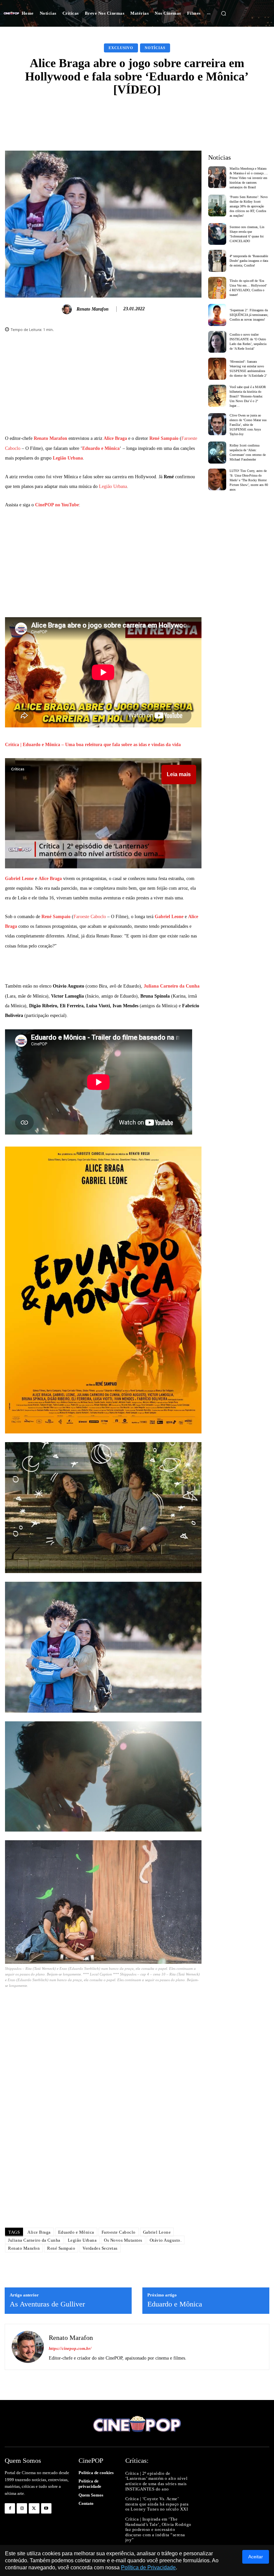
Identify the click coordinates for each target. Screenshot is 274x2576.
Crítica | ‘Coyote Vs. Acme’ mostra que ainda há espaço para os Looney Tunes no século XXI (157, 2504)
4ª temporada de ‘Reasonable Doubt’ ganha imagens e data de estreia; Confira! (249, 261)
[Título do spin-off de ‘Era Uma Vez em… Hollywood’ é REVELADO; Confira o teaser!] (217, 288)
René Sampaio (164, 438)
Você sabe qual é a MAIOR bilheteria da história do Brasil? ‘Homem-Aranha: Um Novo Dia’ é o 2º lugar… (248, 396)
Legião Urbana (68, 458)
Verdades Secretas (100, 2248)
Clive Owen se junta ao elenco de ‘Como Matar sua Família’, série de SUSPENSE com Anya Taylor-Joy (248, 425)
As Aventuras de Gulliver (47, 2304)
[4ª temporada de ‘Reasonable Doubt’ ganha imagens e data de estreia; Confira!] (217, 261)
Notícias (155, 48)
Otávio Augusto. (166, 2240)
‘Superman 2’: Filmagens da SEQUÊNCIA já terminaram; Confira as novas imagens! (249, 315)
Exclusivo (121, 48)
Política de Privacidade (148, 2567)
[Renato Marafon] (68, 309)
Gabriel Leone (19, 879)
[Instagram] (22, 2508)
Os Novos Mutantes (123, 2240)
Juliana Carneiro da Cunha (172, 986)
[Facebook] (10, 2508)
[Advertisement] (103, 387)
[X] (34, 2508)
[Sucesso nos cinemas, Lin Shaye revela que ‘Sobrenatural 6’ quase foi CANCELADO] (217, 234)
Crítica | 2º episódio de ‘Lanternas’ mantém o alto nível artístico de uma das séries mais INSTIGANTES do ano (157, 2481)
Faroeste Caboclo (90, 917)
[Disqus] (103, 2128)
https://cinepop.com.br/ (70, 2348)
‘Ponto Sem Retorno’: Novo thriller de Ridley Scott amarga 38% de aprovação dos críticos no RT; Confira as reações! (249, 206)
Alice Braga (115, 438)
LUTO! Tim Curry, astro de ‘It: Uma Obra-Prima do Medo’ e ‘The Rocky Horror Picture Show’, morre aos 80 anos (249, 480)
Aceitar (256, 2557)
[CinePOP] (11, 13)
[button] (224, 13)
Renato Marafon (93, 309)
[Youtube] (46, 2508)
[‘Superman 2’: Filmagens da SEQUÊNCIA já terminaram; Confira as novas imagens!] (217, 315)
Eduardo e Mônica (101, 448)
